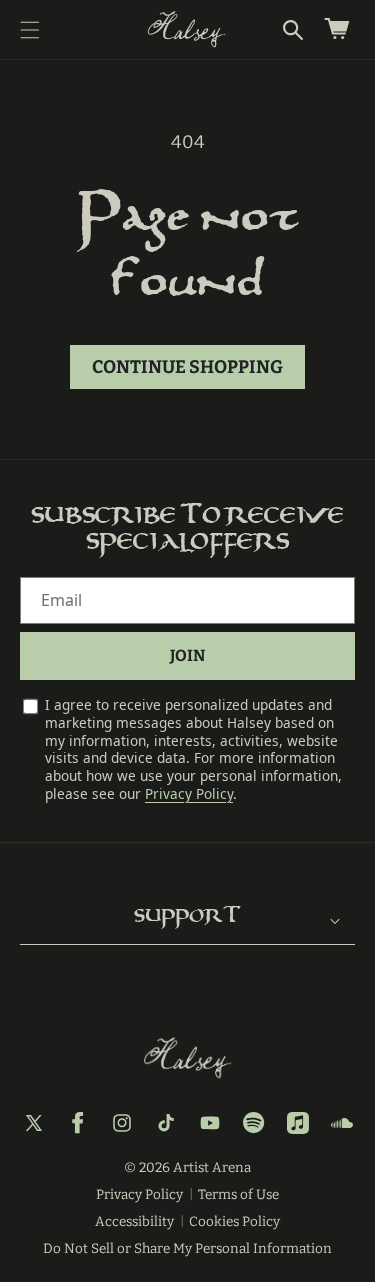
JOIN (187, 655)
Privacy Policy (189, 793)
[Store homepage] (188, 1058)
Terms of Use (238, 1194)
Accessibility (134, 1221)
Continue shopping (187, 367)
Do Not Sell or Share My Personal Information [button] (187, 1248)
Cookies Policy (234, 1221)
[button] (30, 30)
